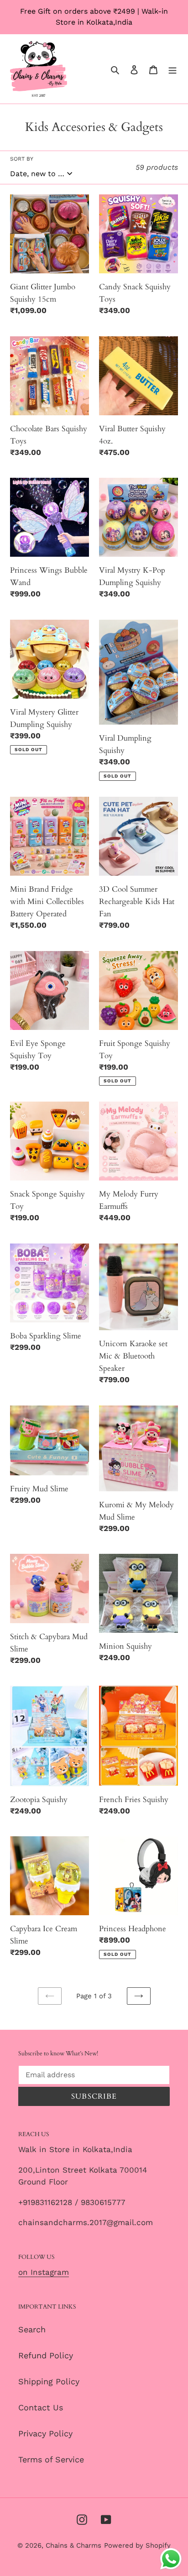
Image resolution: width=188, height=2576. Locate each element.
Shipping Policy (49, 2381)
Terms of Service (51, 2459)
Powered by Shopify (137, 2545)
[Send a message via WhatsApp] (171, 2559)
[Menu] (172, 69)
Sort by (22, 159)
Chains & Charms (73, 2545)
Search (32, 2329)
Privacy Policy (45, 2433)
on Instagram (44, 2272)
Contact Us (41, 2407)
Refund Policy (46, 2355)
